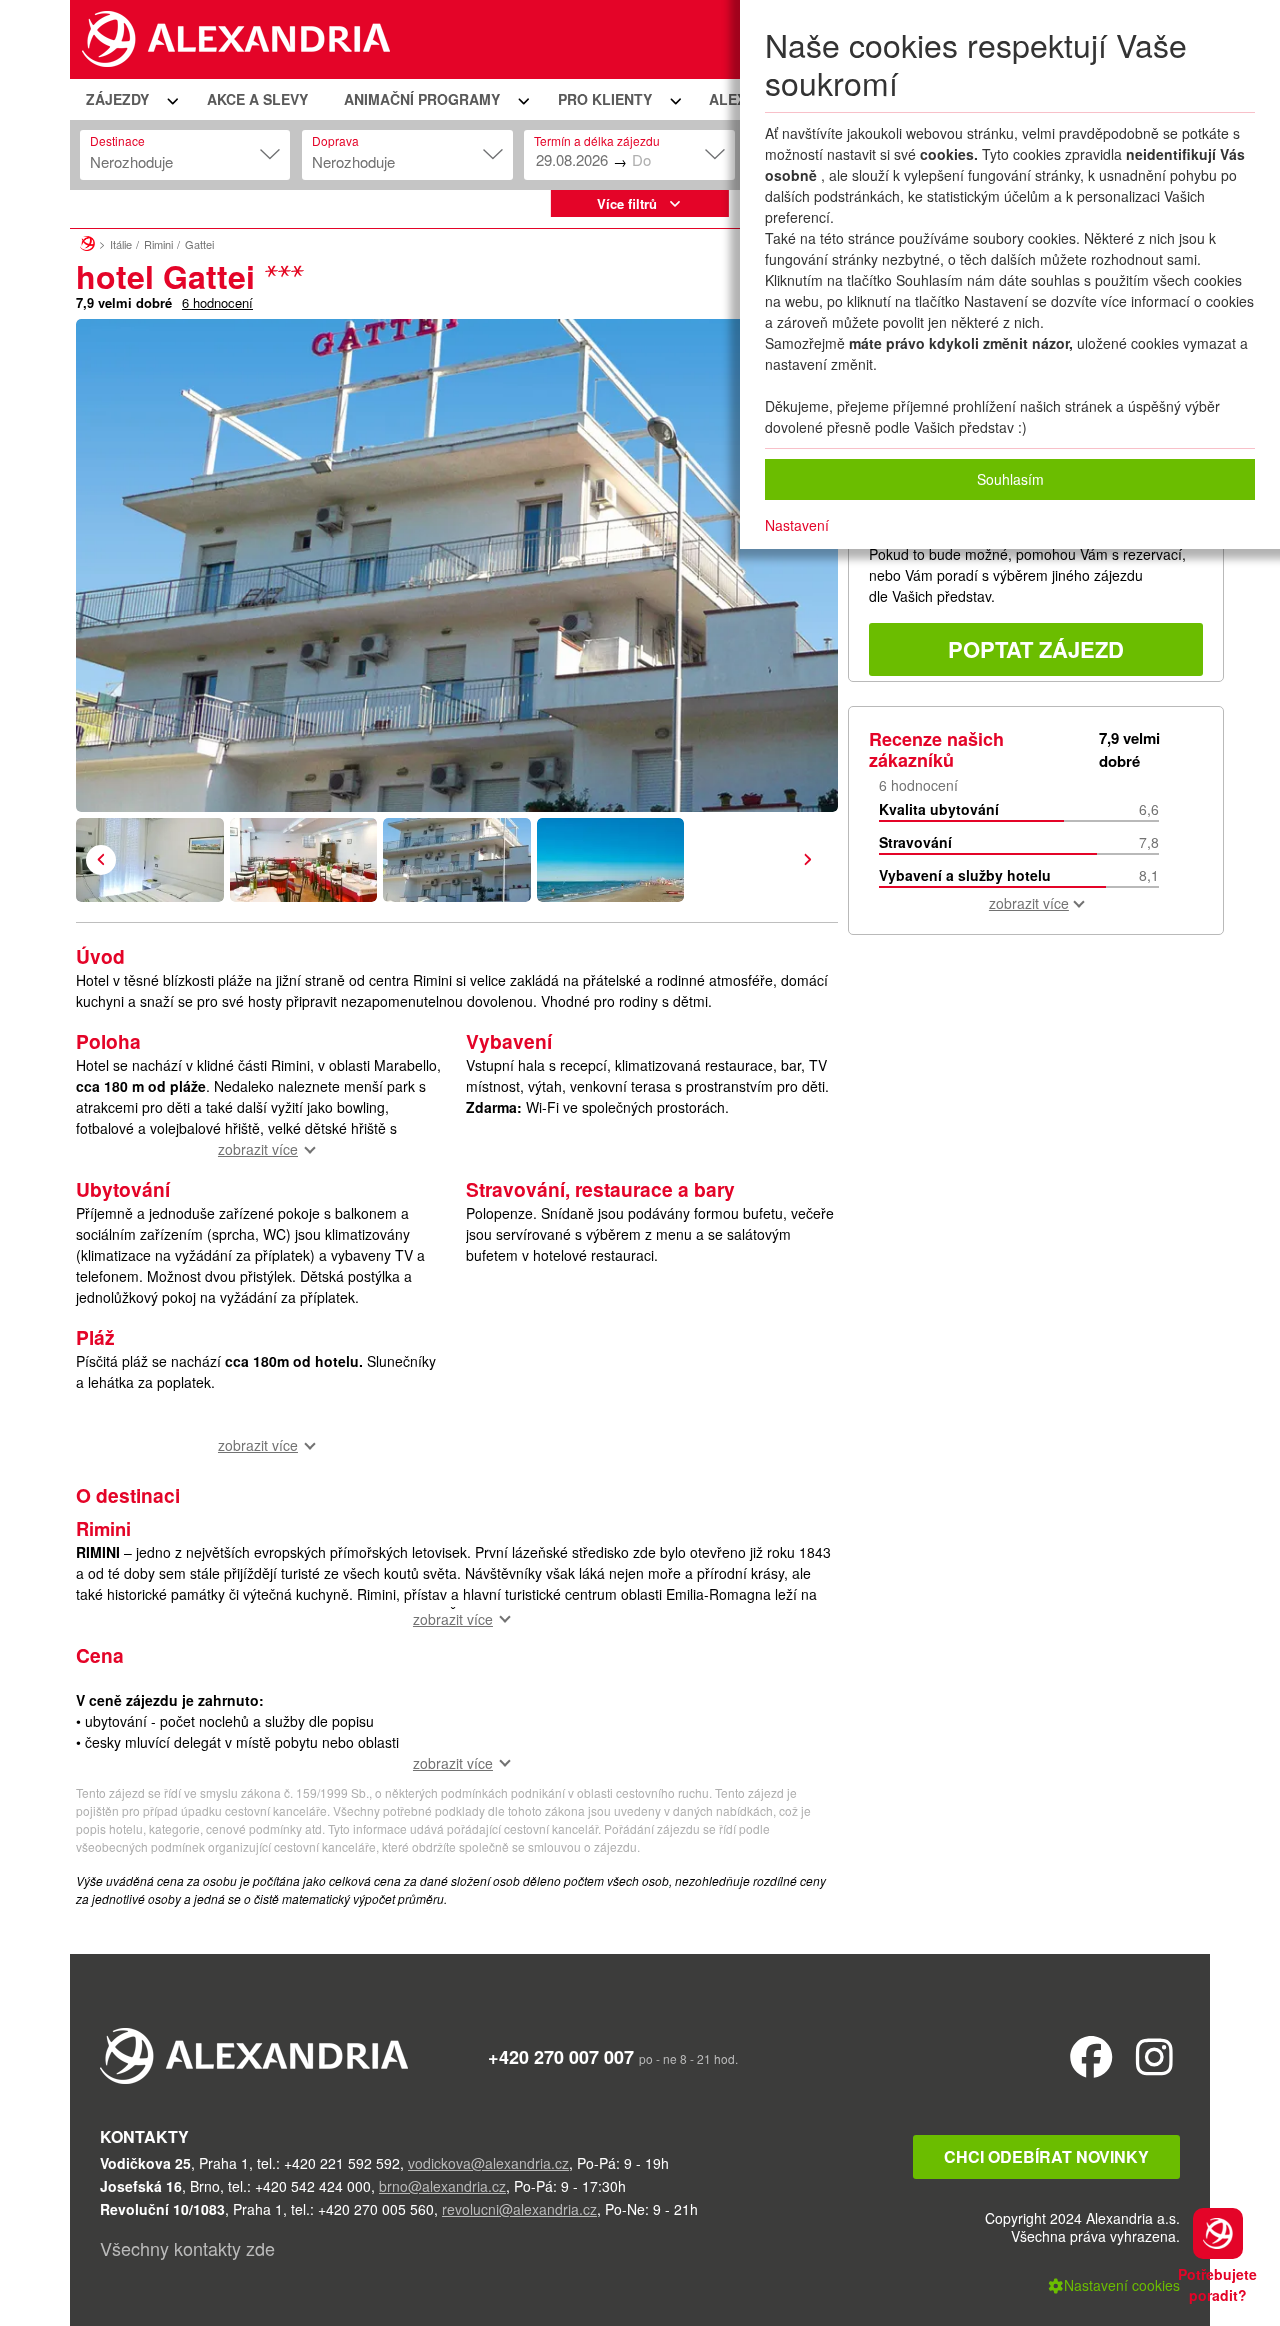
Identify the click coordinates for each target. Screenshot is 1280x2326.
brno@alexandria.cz (442, 2186)
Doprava (335, 140)
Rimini (158, 244)
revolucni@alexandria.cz (519, 2209)
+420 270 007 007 (561, 2057)
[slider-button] (150, 860)
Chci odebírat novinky (1046, 2156)
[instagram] (1154, 2055)
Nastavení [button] (797, 525)
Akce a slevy (257, 99)
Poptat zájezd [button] (1036, 649)
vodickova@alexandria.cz (488, 2163)
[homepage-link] (87, 241)
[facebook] (1091, 2055)
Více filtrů (627, 203)
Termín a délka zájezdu (597, 140)
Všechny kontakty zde (187, 2248)
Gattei (199, 244)
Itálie (121, 244)
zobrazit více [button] (258, 1149)
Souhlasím (1010, 479)
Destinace (117, 140)
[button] (129, 99)
